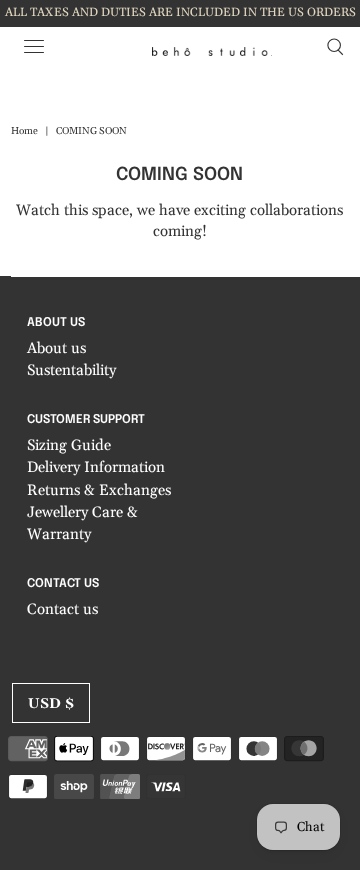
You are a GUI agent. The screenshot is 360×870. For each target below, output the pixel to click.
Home (24, 131)
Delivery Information (96, 467)
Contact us (62, 609)
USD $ (51, 704)
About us (56, 348)
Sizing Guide (69, 445)
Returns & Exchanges (99, 490)
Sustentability (71, 370)
